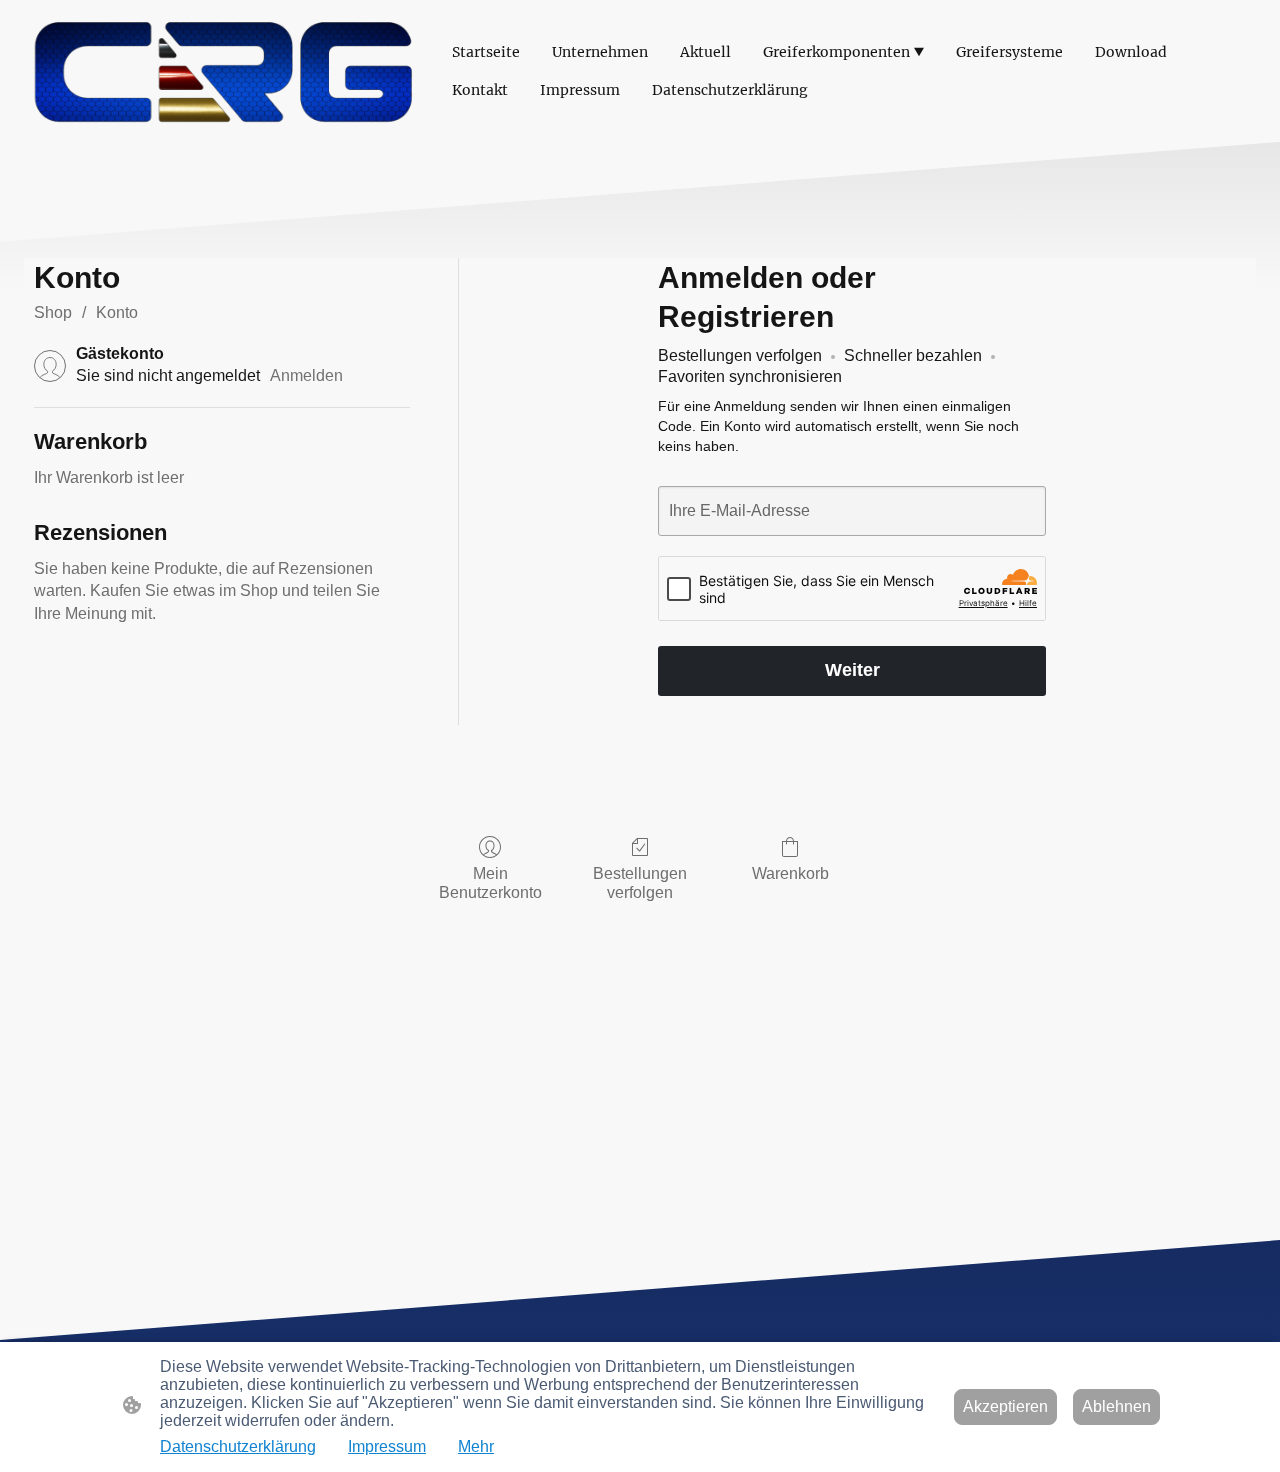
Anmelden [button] (306, 375)
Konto (117, 312)
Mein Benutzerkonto (490, 883)
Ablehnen (1116, 1406)
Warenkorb (790, 873)
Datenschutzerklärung (238, 1446)
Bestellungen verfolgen (640, 883)
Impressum (387, 1446)
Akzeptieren (1005, 1406)
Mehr (476, 1446)
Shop (53, 312)
